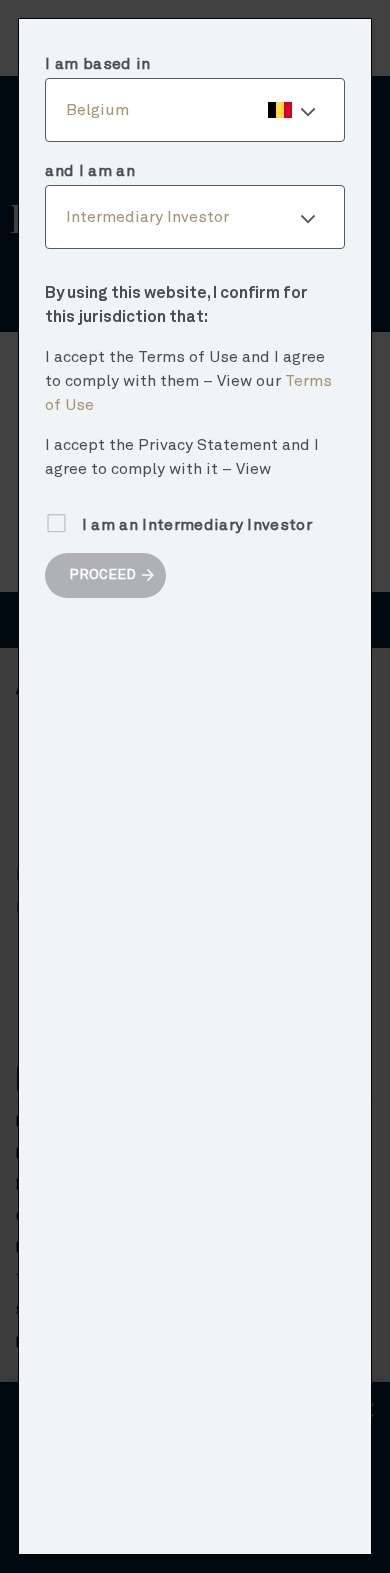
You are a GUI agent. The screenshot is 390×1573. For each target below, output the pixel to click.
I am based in (97, 64)
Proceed (102, 575)
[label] (194, 110)
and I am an (90, 171)
